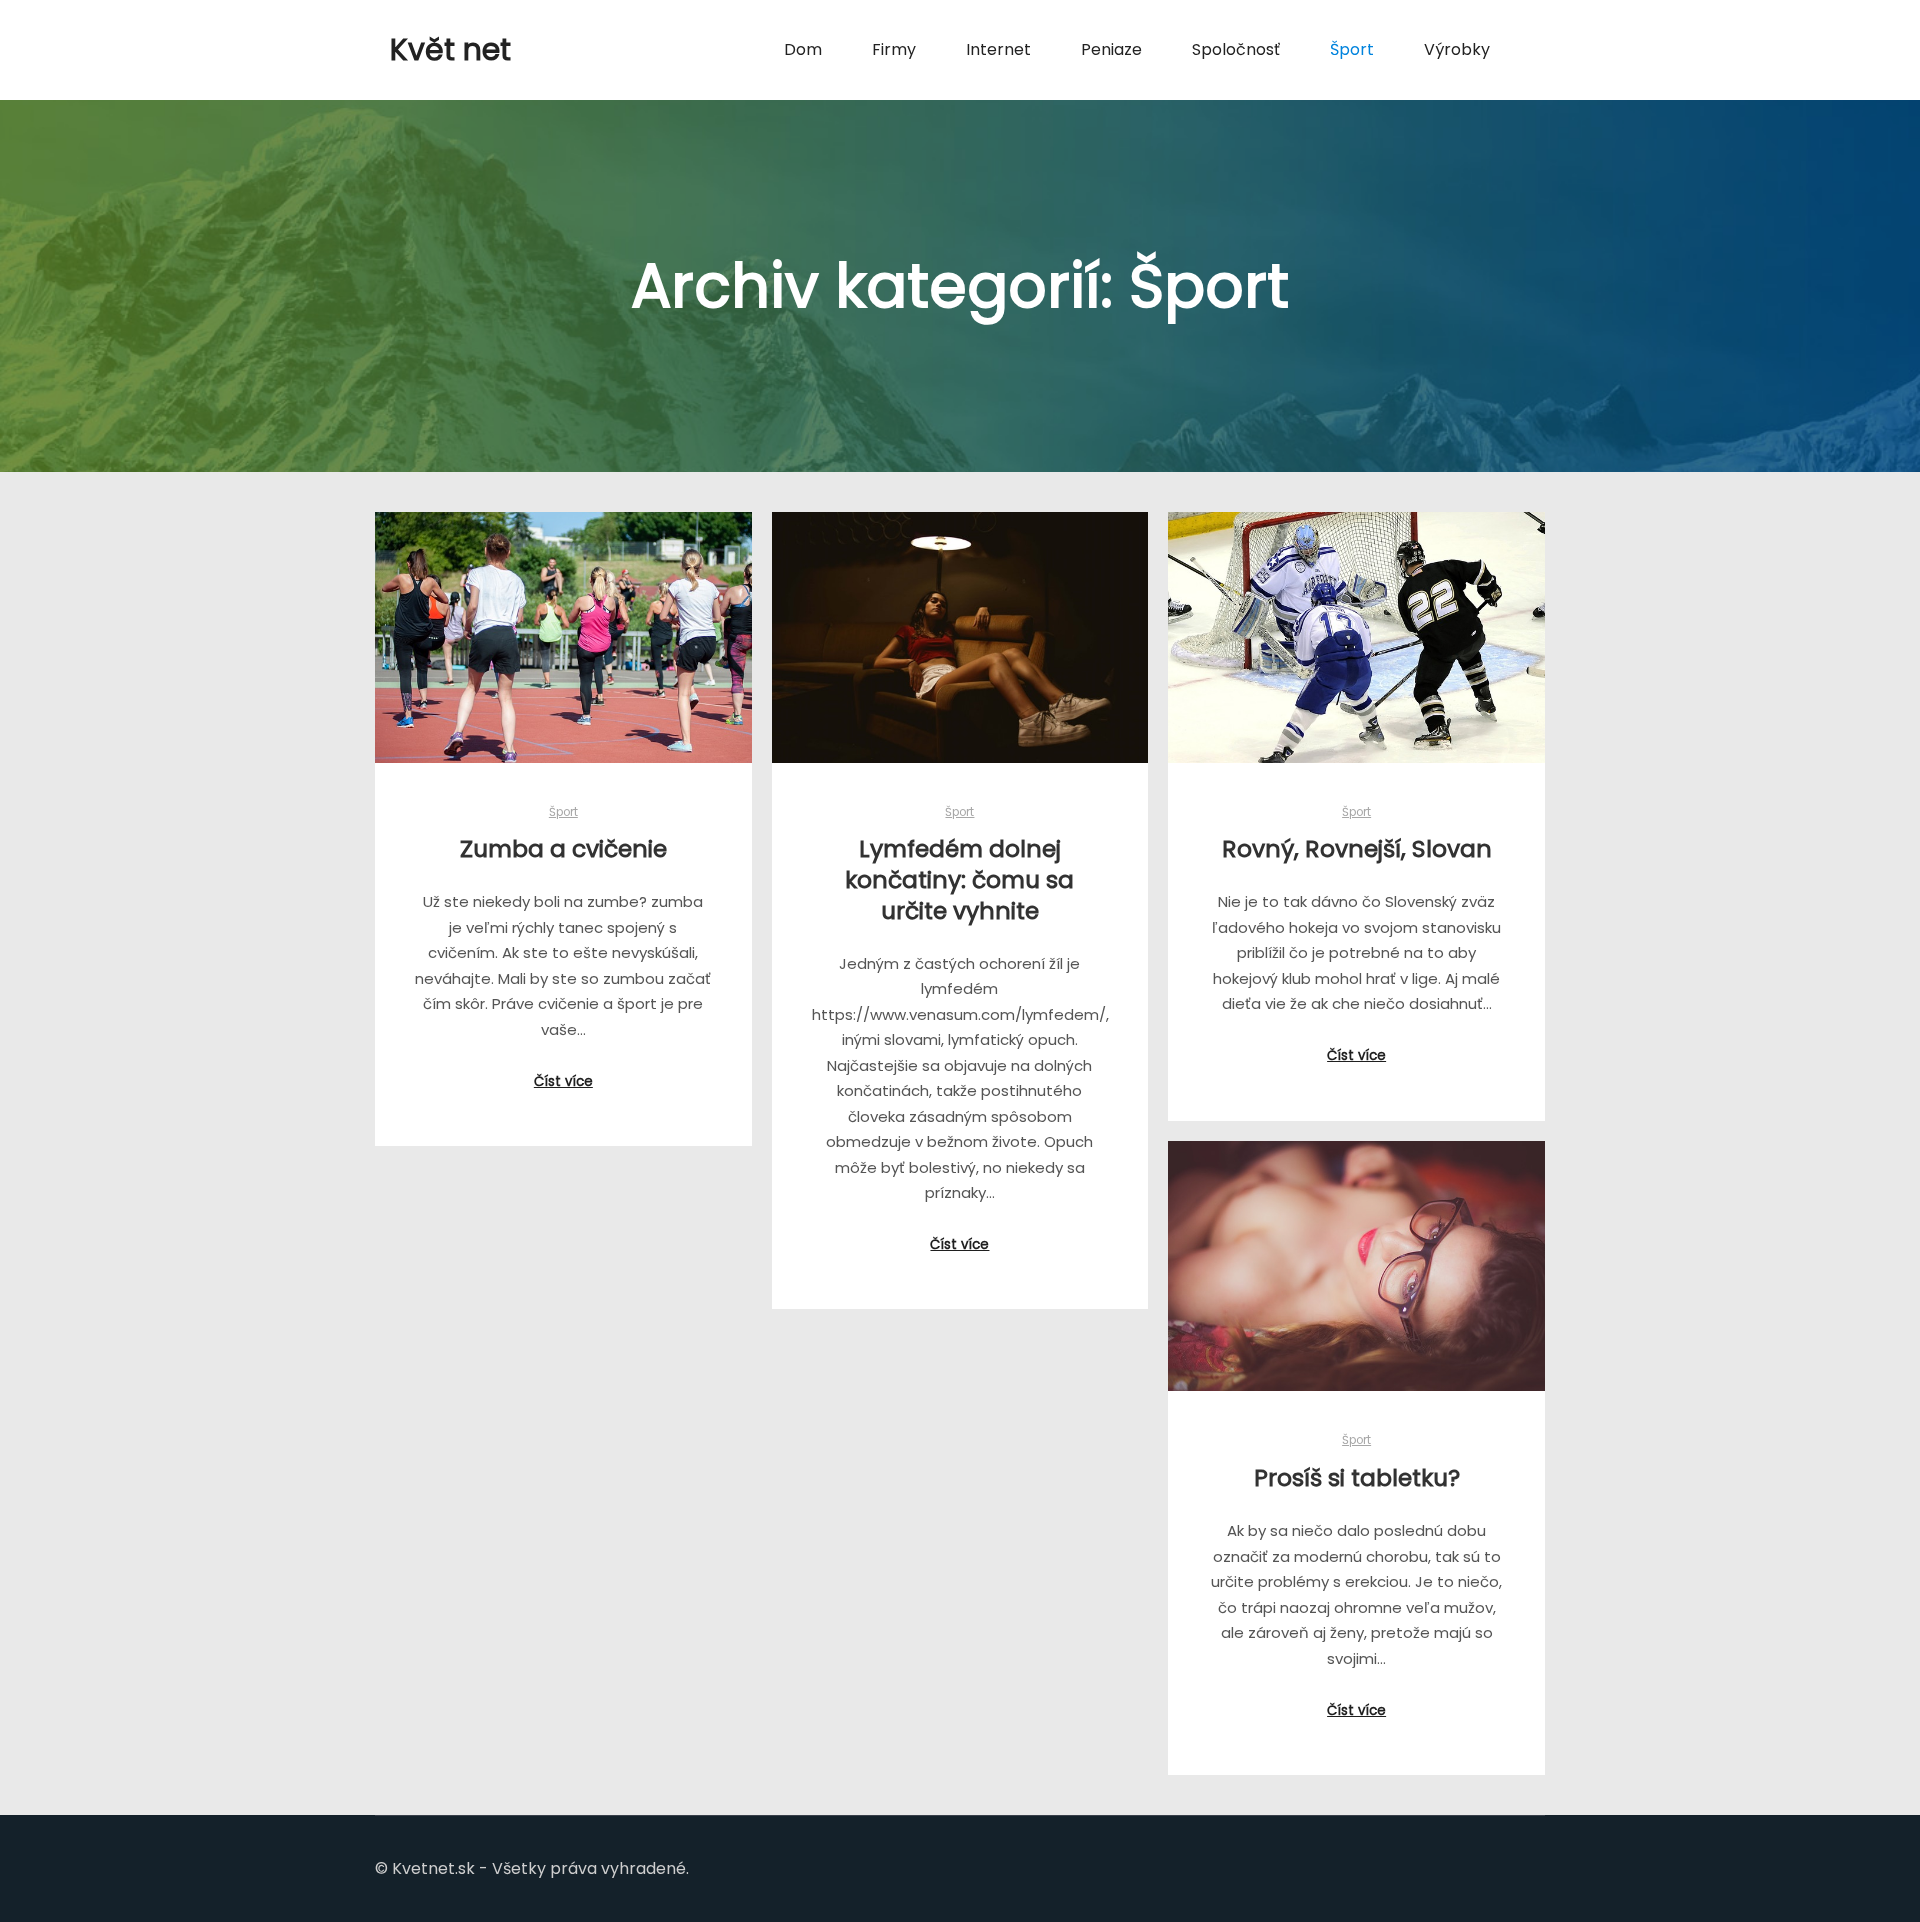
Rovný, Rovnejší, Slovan (1357, 848)
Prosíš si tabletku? (1357, 1477)
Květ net (450, 49)
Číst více (563, 1081)
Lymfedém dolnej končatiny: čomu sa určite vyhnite (959, 879)
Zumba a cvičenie (563, 848)
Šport (563, 812)
